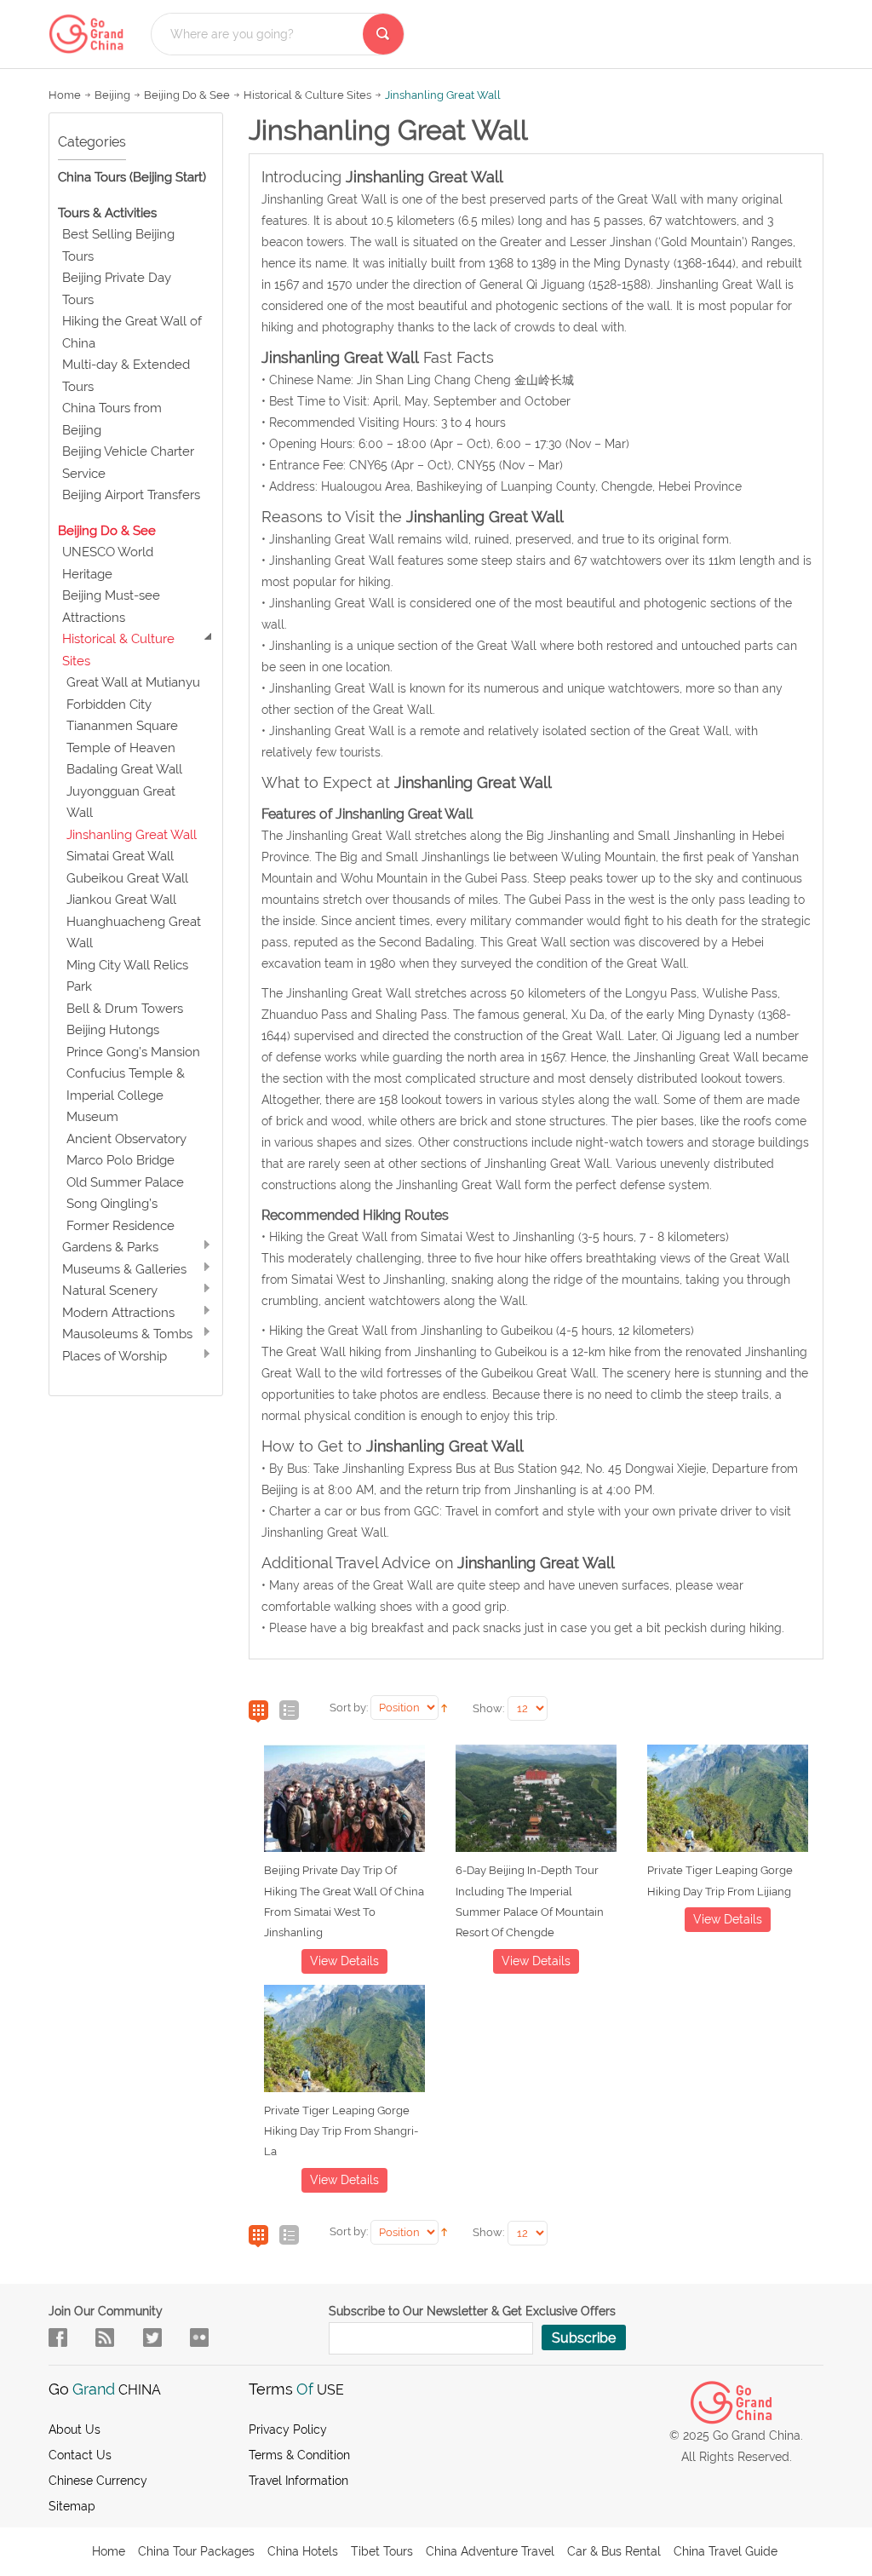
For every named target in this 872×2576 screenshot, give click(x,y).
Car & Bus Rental (614, 2551)
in (152, 2337)
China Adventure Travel (490, 2551)
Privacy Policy (288, 2429)
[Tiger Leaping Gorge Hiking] (728, 1802)
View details (344, 1961)
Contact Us (80, 2455)
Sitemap (72, 2506)
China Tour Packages (196, 2551)
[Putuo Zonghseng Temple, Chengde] (536, 1802)
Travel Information (298, 2481)
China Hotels (303, 2551)
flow (105, 2337)
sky (199, 2337)
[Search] (383, 34)
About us (75, 2429)
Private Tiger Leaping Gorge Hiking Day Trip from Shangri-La (341, 2131)
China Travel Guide (726, 2551)
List (289, 1711)
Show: (488, 1708)
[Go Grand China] (91, 34)
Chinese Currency (98, 2481)
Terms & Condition (299, 2455)
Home (65, 95)
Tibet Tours (382, 2551)
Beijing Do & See (187, 95)
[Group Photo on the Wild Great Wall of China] (344, 1802)
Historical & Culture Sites (307, 95)
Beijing (112, 95)
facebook (58, 2337)
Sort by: (349, 1708)
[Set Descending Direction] (444, 1706)
